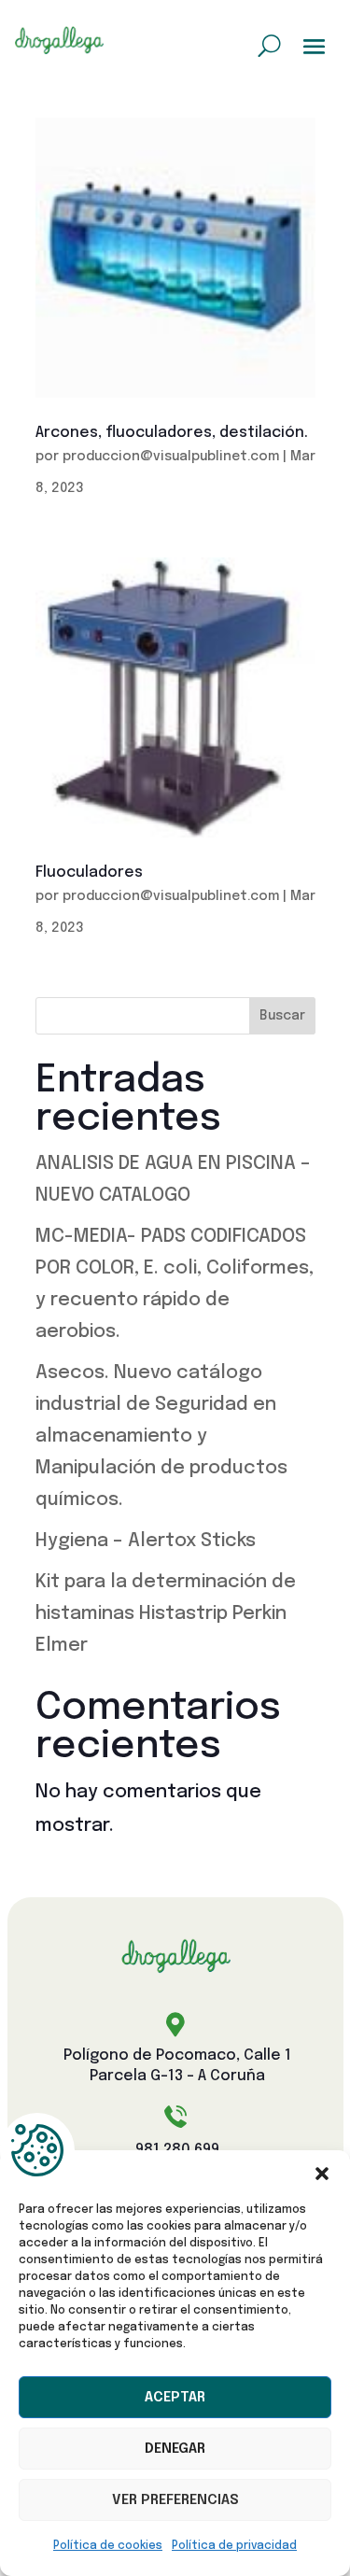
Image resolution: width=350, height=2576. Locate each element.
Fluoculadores (89, 873)
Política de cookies (108, 2546)
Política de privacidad (234, 2546)
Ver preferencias (175, 2500)
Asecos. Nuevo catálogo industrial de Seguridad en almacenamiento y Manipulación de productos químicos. (161, 1436)
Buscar (282, 1016)
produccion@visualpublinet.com (171, 457)
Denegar (175, 2449)
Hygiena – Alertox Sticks (146, 1541)
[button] (322, 2174)
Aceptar (175, 2398)
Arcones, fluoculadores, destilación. (172, 433)
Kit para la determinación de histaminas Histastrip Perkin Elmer (166, 1614)
